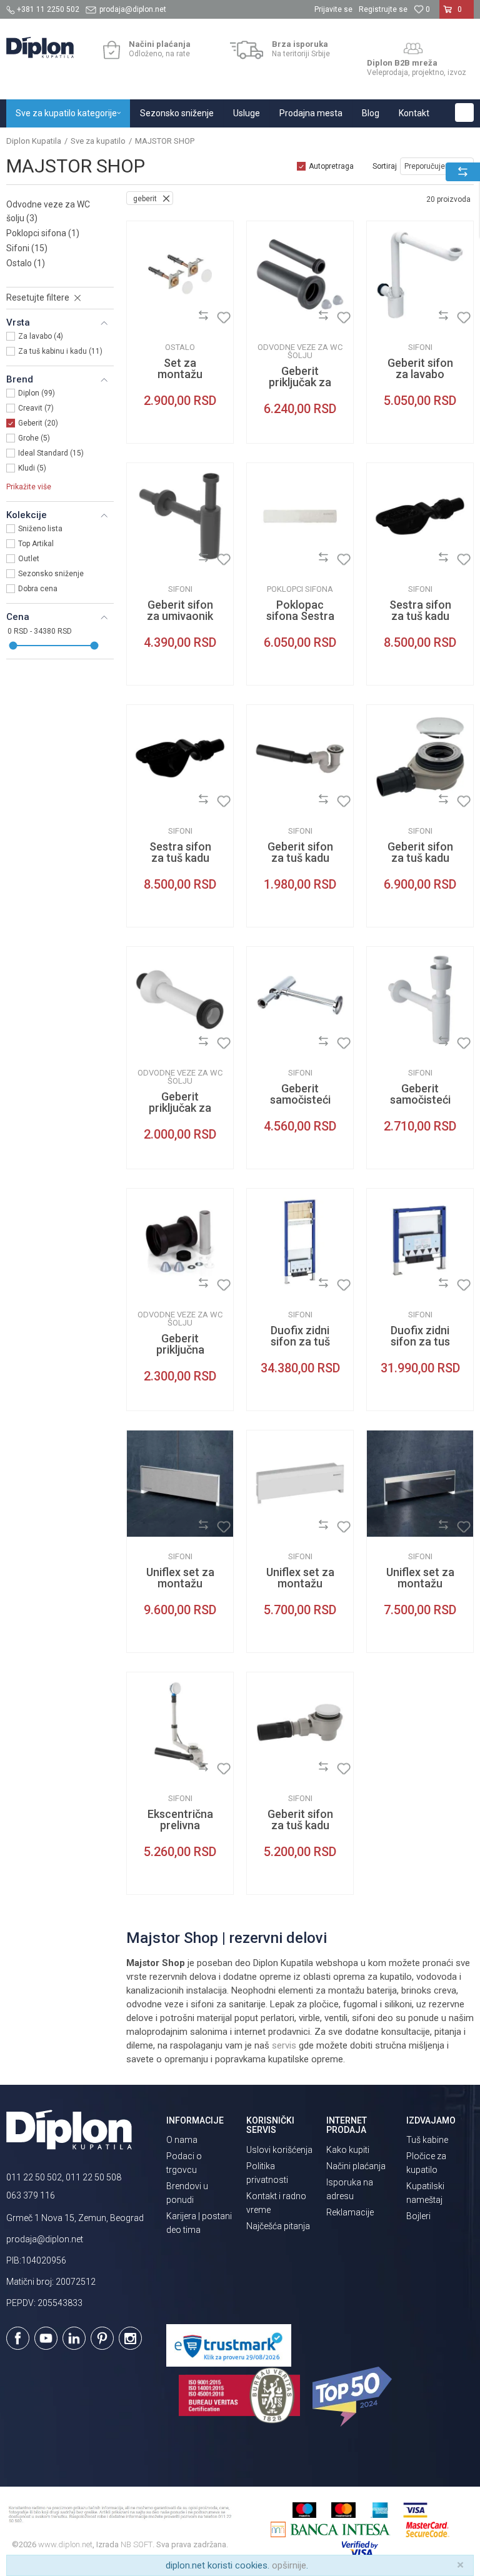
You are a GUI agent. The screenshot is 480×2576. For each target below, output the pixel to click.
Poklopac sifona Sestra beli (300, 616)
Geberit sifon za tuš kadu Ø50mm (300, 858)
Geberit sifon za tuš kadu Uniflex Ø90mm (420, 864)
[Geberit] (146, 318)
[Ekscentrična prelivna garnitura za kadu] (180, 1725)
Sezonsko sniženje (51, 574)
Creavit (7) (36, 408)
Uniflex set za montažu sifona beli (300, 1584)
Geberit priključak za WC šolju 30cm (300, 388)
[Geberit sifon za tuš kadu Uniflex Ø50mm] (300, 1725)
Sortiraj (385, 166)
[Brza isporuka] (247, 50)
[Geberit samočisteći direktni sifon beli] (420, 1000)
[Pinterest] (102, 2338)
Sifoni (27, 248)
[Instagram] (130, 2338)
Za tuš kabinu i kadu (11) (60, 351)
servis (284, 2045)
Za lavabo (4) (41, 336)
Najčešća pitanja (278, 2226)
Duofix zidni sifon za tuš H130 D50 (300, 1342)
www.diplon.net (65, 2544)
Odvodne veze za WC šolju (48, 211)
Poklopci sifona (43, 233)
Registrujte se (383, 9)
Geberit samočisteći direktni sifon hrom (300, 1106)
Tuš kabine (427, 2140)
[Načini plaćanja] (112, 50)
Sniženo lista (40, 529)
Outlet (29, 559)
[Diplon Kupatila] (40, 47)
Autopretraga (331, 166)
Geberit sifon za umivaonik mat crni (180, 616)
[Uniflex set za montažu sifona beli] (300, 1484)
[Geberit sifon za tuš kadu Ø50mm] (300, 758)
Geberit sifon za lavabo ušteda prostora (420, 380)
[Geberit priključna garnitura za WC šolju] (180, 1242)
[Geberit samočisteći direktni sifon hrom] (300, 1000)
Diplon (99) (37, 393)
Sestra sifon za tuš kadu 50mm (180, 858)
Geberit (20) (38, 423)
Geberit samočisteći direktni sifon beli (420, 1106)
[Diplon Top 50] (354, 2397)
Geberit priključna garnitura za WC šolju (180, 1355)
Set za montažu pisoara (180, 374)
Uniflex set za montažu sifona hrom (420, 1584)
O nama (182, 2140)
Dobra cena (38, 589)
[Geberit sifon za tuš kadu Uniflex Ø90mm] (420, 758)
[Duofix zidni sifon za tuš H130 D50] (300, 1242)
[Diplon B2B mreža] (413, 49)
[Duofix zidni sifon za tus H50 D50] (420, 1242)
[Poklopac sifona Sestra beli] (300, 516)
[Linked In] (74, 2338)
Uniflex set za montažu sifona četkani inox (180, 1589)
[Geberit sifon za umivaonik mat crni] (180, 516)
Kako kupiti (348, 2150)
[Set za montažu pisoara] (180, 274)
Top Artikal (36, 544)
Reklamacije (350, 2212)
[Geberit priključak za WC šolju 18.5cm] (180, 1000)
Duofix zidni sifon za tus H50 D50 (420, 1342)
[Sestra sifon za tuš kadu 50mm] (180, 758)
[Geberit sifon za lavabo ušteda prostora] (420, 274)
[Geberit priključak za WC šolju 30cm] (300, 274)
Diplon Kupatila (34, 141)
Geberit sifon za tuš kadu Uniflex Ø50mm (300, 1831)
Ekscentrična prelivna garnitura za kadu (180, 1831)
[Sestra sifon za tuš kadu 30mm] (420, 516)
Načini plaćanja (356, 2166)
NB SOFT (137, 2544)
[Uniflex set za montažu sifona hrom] (420, 1484)
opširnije (289, 2565)
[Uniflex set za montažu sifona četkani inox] (180, 1484)
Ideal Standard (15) (51, 453)
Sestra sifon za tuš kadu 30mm (420, 616)
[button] (464, 112)
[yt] (46, 2338)
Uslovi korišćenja (279, 2150)
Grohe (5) (34, 438)
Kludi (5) (32, 468)
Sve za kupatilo (98, 141)
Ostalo (26, 263)
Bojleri (418, 2216)
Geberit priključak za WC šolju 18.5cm (180, 1114)
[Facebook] (18, 2338)
